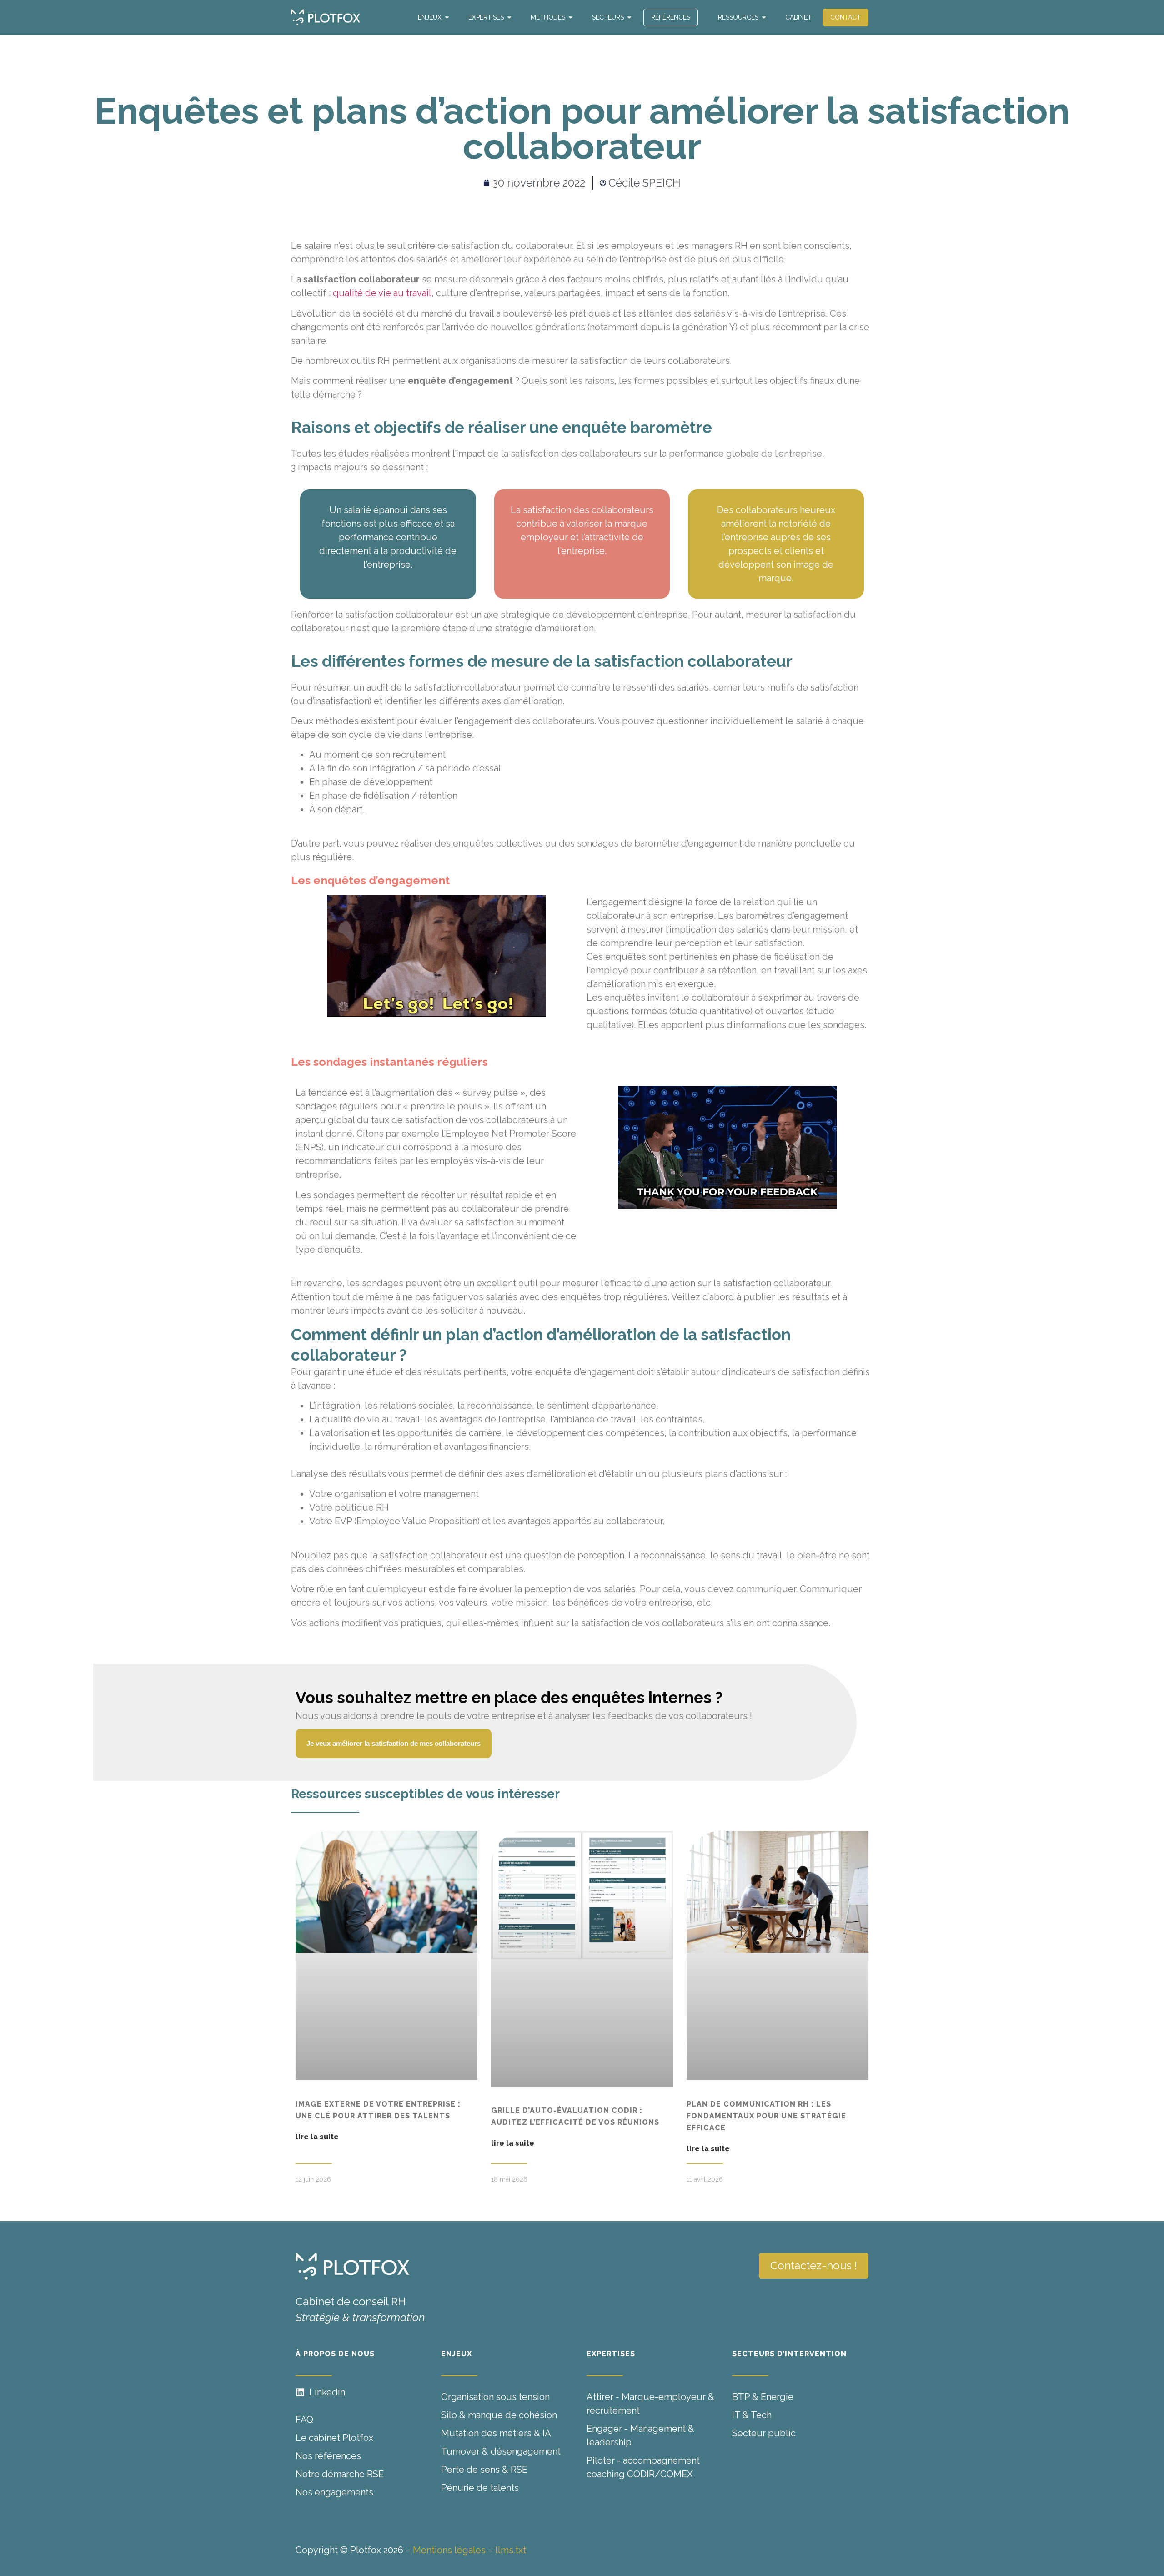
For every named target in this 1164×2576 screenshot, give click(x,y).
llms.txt (511, 2550)
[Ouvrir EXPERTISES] (509, 18)
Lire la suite (317, 2137)
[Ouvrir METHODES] (571, 18)
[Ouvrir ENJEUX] (447, 18)
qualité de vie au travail (382, 293)
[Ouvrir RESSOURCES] (764, 18)
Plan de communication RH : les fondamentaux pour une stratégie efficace (766, 2116)
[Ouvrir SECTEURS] (629, 18)
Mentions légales (449, 2550)
